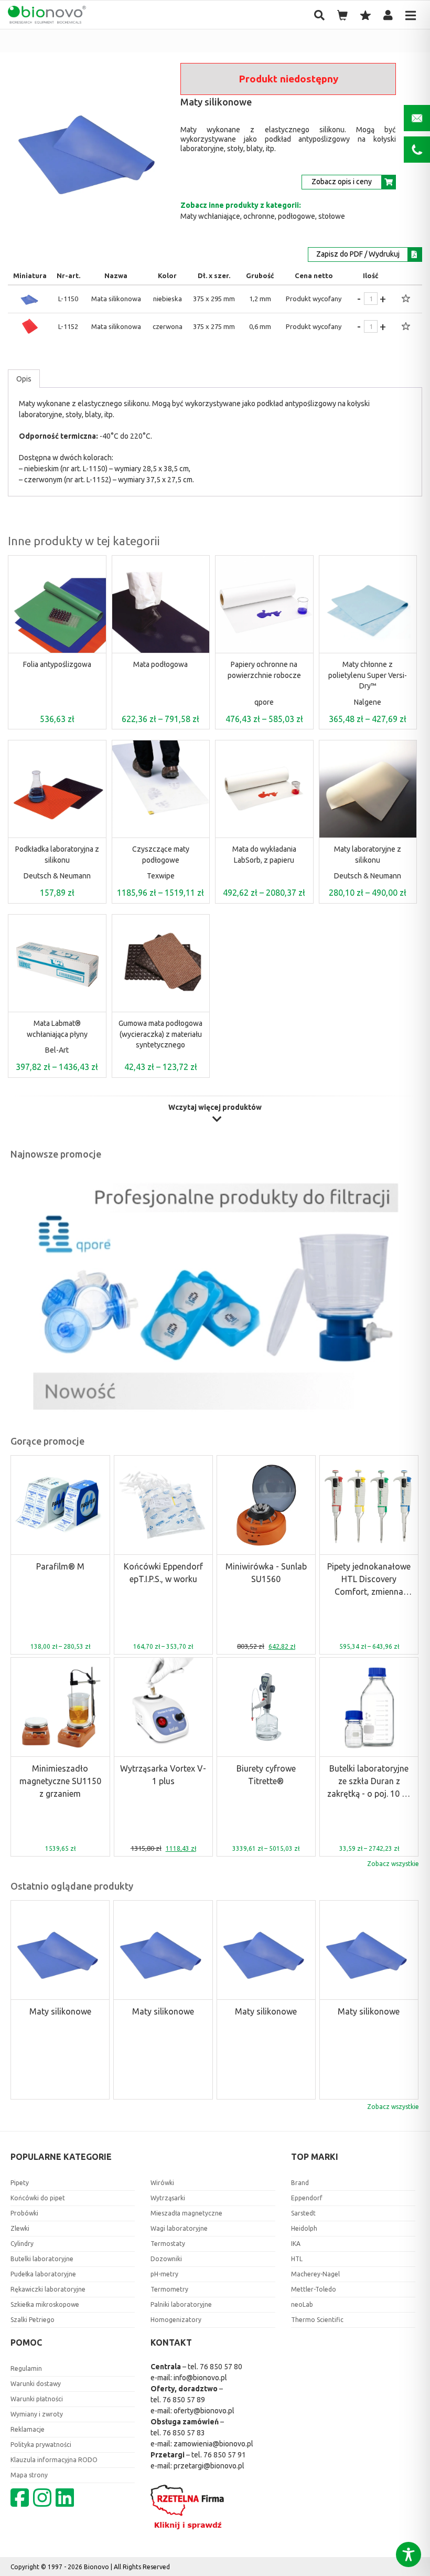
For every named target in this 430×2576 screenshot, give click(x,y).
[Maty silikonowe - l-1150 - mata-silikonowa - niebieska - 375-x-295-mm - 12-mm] (30, 306)
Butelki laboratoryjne (42, 2259)
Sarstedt (303, 2213)
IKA (296, 2244)
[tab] (24, 379)
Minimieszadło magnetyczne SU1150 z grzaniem (60, 1781)
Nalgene (368, 702)
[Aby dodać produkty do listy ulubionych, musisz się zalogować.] (406, 299)
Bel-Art (57, 1050)
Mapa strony (29, 2475)
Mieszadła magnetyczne (186, 2213)
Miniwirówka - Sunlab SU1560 (266, 1573)
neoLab (302, 2304)
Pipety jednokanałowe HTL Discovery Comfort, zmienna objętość (369, 1580)
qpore (264, 702)
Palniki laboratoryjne (181, 2304)
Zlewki (20, 2228)
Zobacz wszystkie (393, 1864)
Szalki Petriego (33, 2320)
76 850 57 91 (225, 2455)
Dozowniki (166, 2259)
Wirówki (162, 2183)
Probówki (24, 2213)
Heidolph (304, 2228)
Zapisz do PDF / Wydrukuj (358, 254)
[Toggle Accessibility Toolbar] (408, 2554)
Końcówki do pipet (38, 2198)
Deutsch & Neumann (57, 876)
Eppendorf (307, 2198)
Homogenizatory (176, 2320)
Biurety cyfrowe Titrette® (266, 1775)
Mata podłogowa (160, 664)
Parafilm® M (60, 1566)
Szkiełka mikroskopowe (45, 2304)
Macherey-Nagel (315, 2274)
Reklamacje (28, 2429)
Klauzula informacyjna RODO (54, 2460)
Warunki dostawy (36, 2384)
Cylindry (22, 2244)
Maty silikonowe (60, 2011)
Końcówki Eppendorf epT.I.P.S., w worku (163, 1573)
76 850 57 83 (184, 2433)
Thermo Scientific (317, 2320)
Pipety (20, 2183)
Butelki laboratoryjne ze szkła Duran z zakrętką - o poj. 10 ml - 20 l (369, 1782)
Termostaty (168, 2244)
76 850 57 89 (184, 2400)
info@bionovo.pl (200, 2378)
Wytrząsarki (168, 2198)
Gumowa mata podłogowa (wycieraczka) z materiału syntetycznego (160, 1034)
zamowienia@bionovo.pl (213, 2444)
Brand (300, 2183)
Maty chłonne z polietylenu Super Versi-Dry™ (368, 675)
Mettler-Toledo (314, 2289)
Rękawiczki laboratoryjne (48, 2289)
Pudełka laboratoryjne (43, 2274)
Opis (24, 379)
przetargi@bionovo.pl (209, 2466)
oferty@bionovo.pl (204, 2411)
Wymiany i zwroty (37, 2414)
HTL (297, 2259)
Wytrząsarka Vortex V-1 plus (163, 1775)
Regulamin (26, 2368)
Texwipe (161, 876)
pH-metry (164, 2274)
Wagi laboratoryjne (179, 2228)
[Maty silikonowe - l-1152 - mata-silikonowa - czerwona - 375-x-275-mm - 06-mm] (30, 334)
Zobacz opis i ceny (342, 182)
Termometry (169, 2289)
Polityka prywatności (41, 2445)
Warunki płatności (37, 2399)
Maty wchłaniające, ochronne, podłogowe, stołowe (263, 216)
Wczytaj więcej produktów (215, 1107)
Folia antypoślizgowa (57, 664)
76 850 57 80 (221, 2367)
